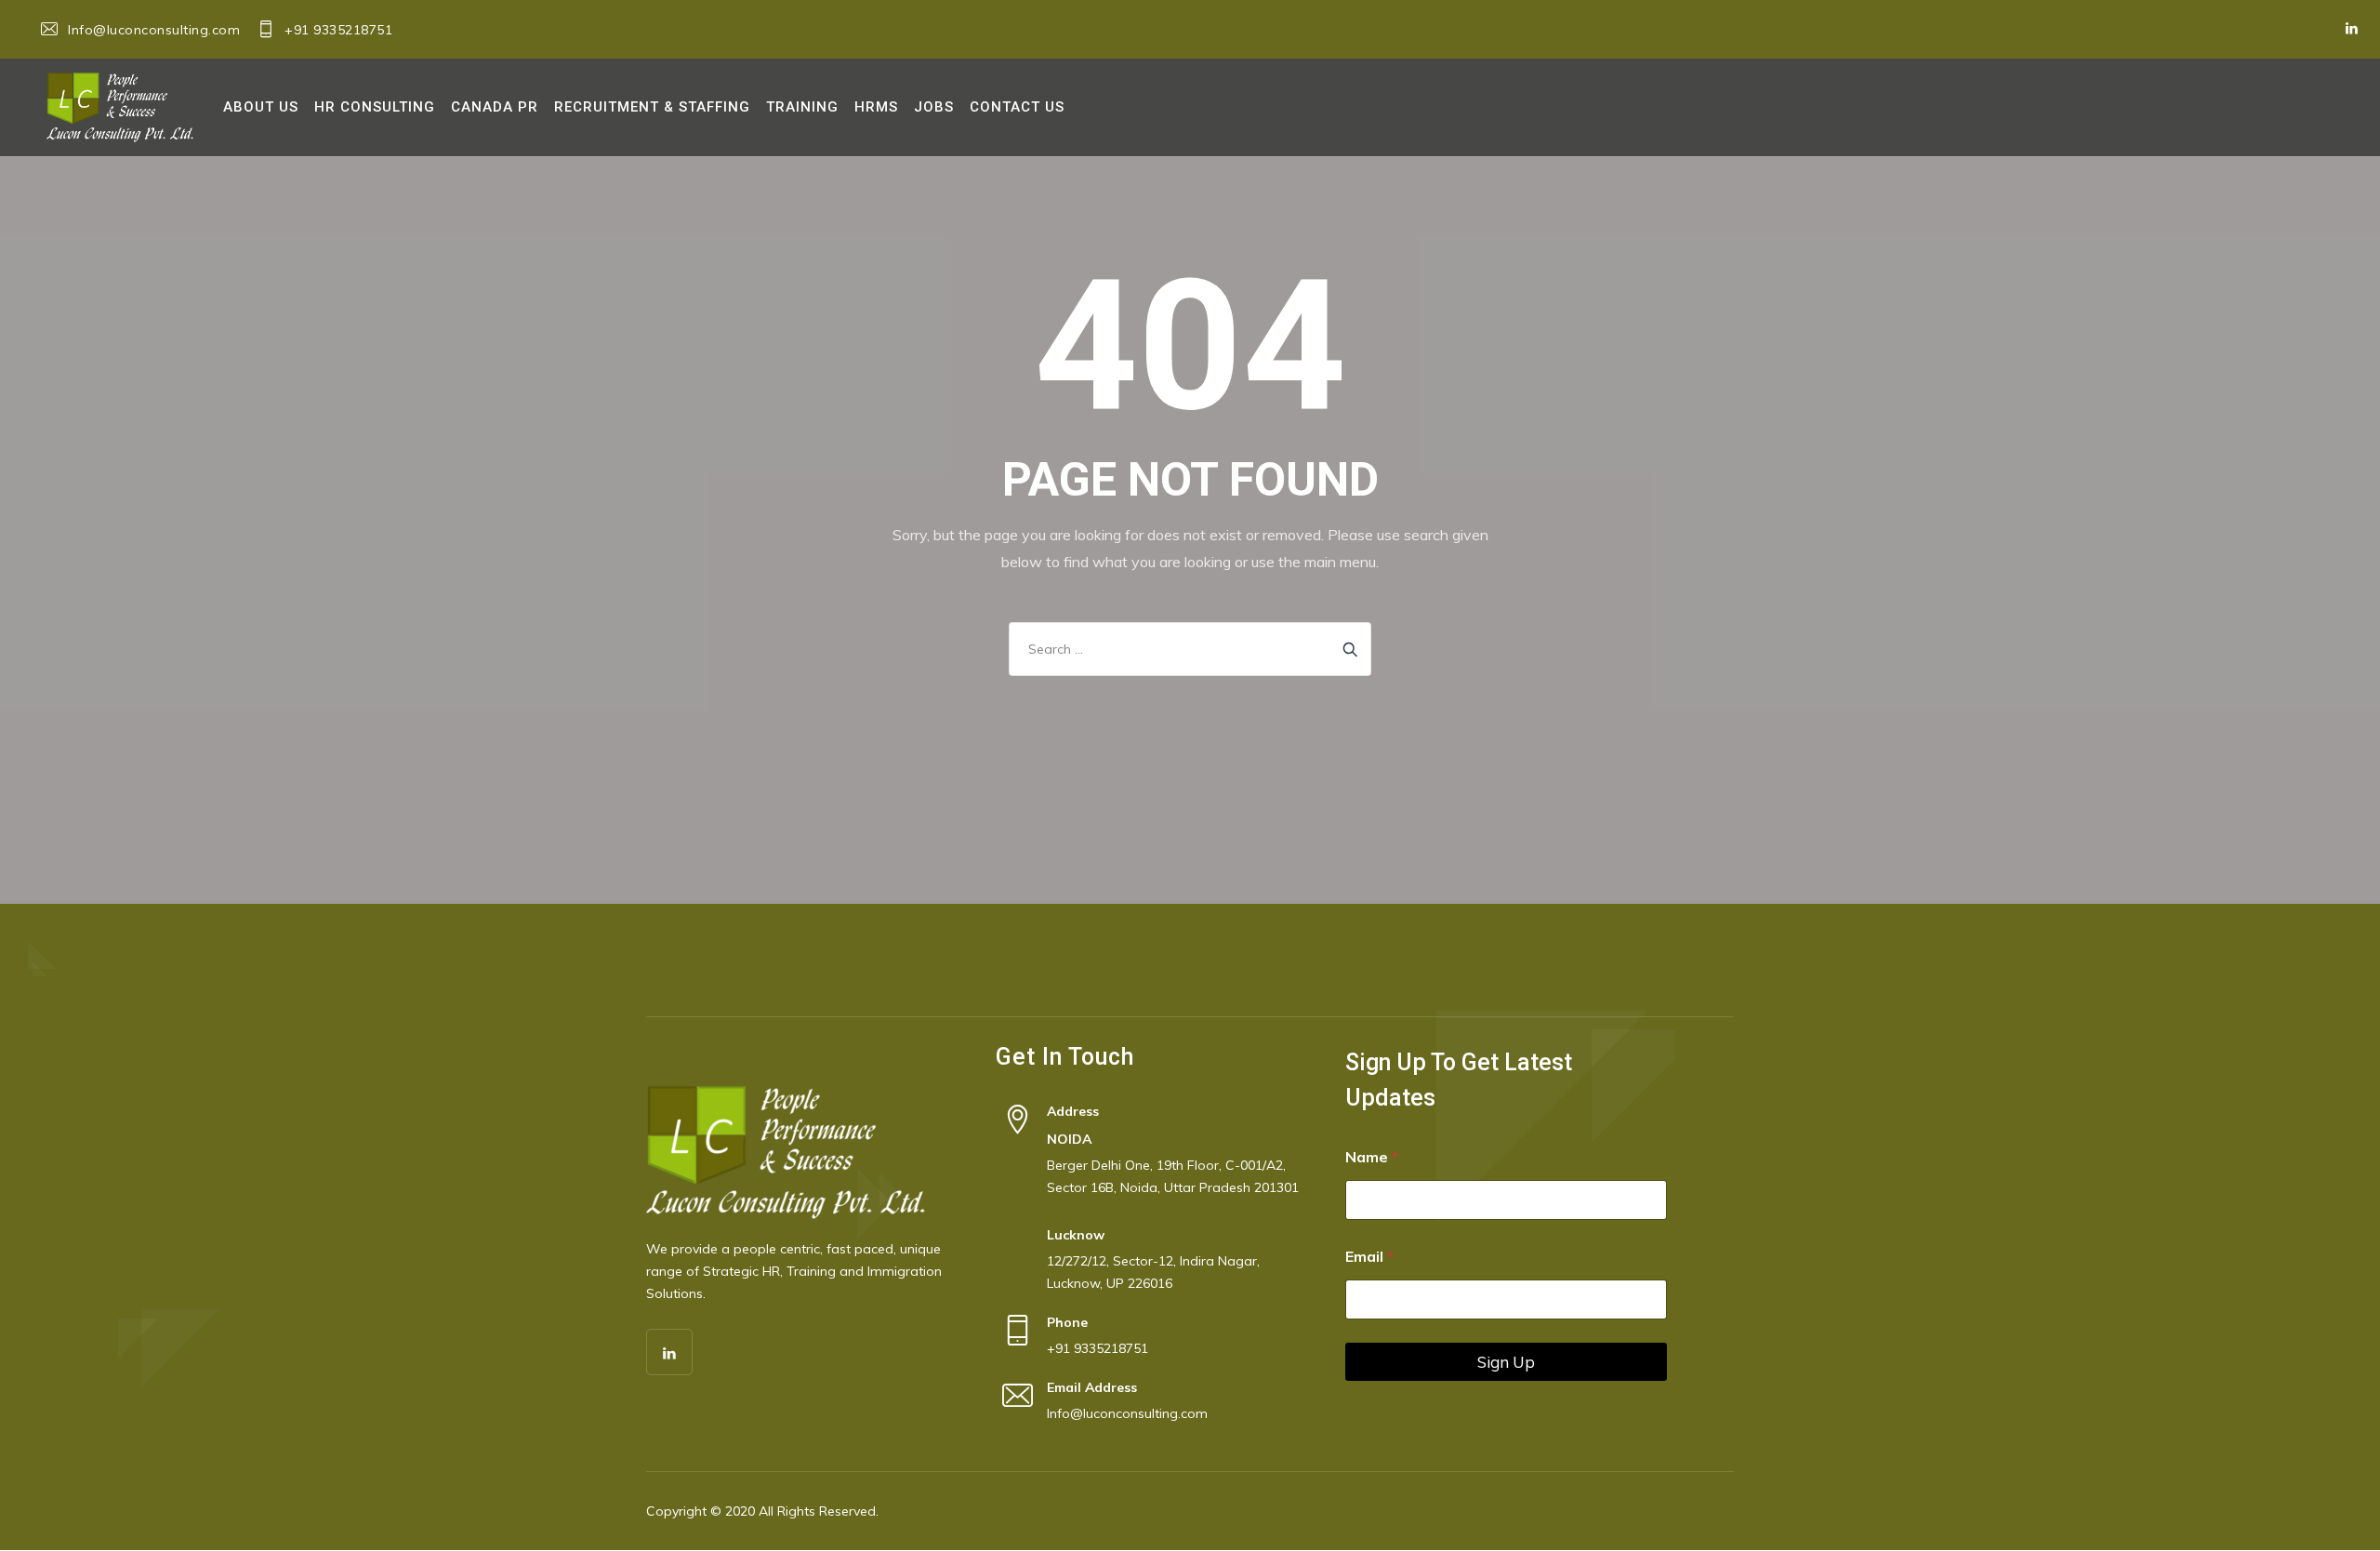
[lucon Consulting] (120, 107)
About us (261, 107)
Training (802, 107)
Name (1372, 1157)
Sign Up (1506, 1362)
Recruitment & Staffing (652, 107)
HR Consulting (375, 107)
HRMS (876, 107)
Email (1369, 1257)
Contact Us (1017, 107)
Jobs (934, 107)
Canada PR (495, 107)
